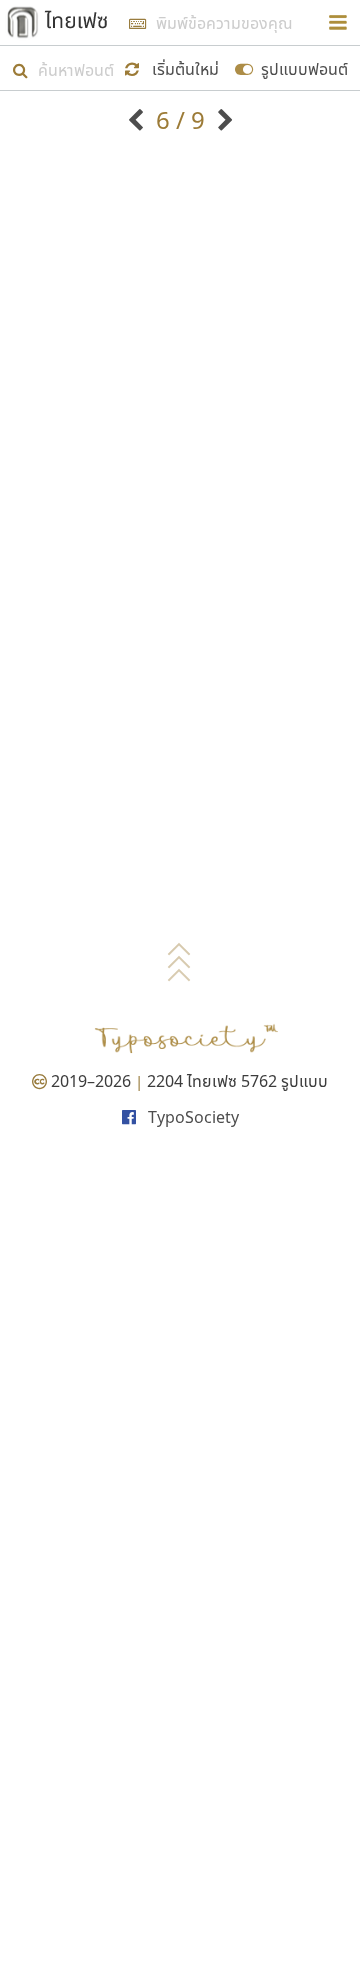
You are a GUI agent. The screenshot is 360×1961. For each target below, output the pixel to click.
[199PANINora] (138, 119)
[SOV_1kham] (222, 119)
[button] (175, 67)
